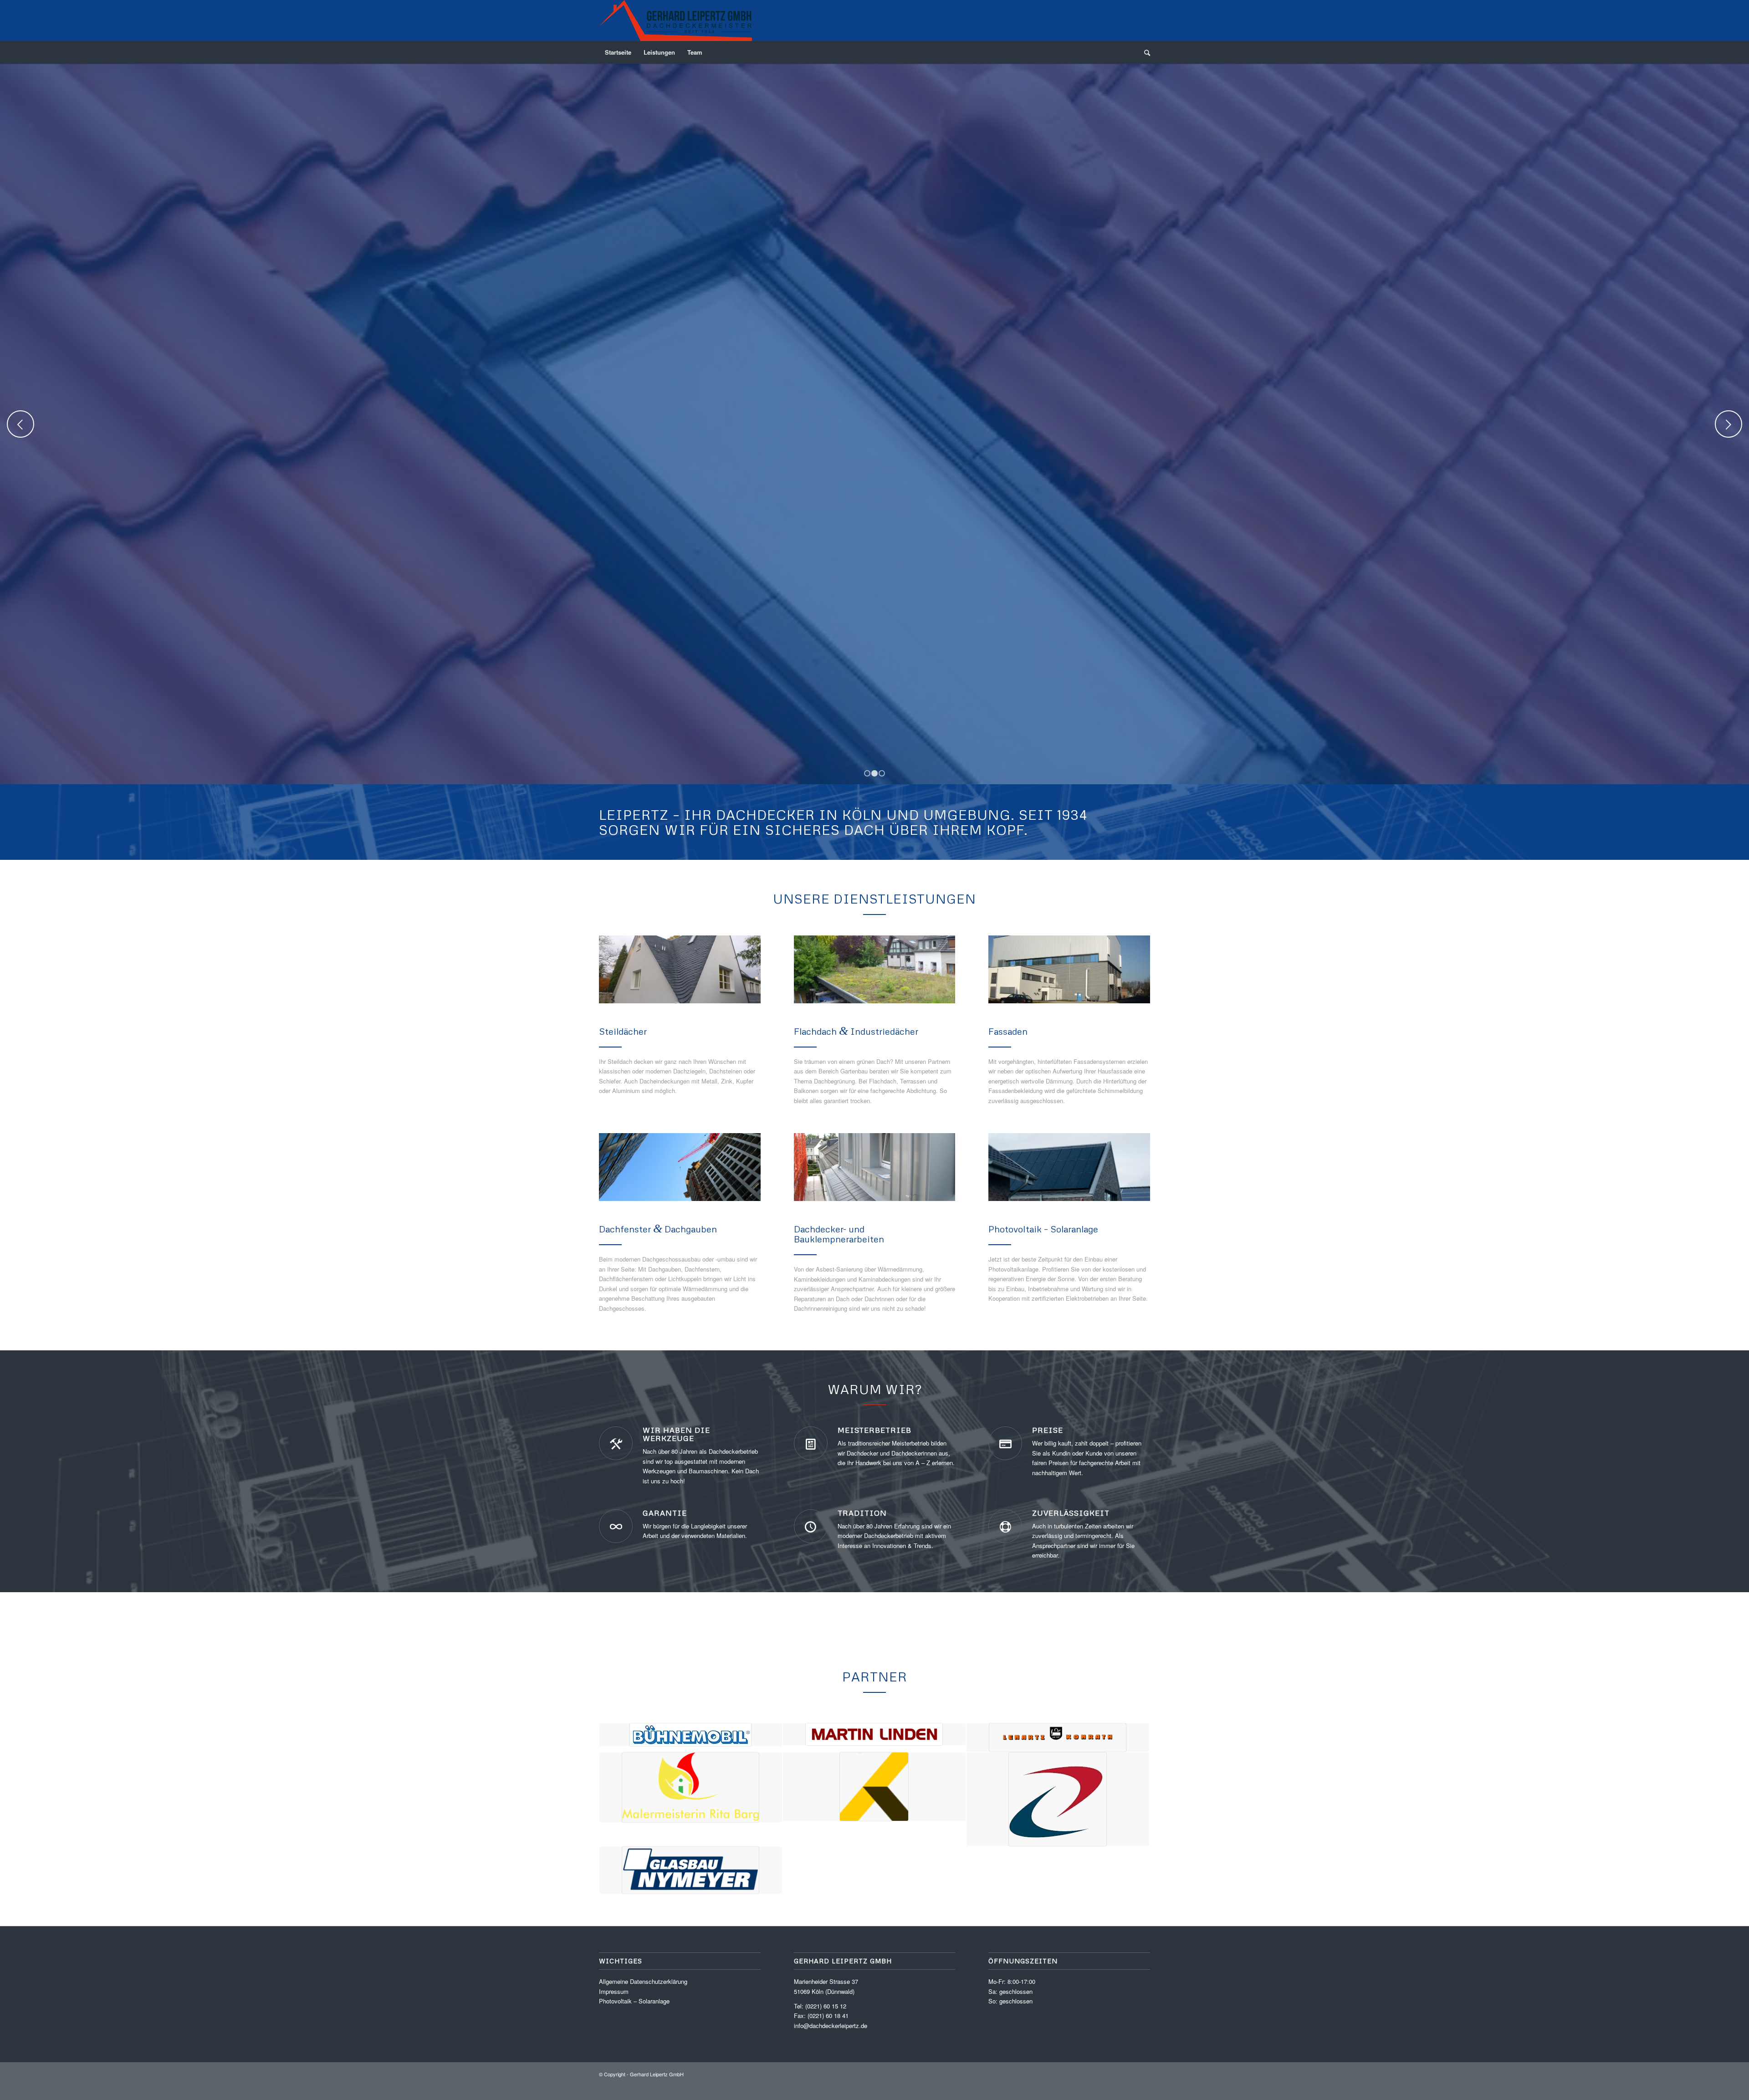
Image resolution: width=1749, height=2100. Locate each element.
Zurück (20, 431)
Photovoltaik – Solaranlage (634, 2015)
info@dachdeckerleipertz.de (831, 2039)
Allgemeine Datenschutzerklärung (643, 1995)
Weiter (1729, 431)
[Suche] (1144, 52)
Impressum (614, 2005)
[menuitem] (618, 52)
